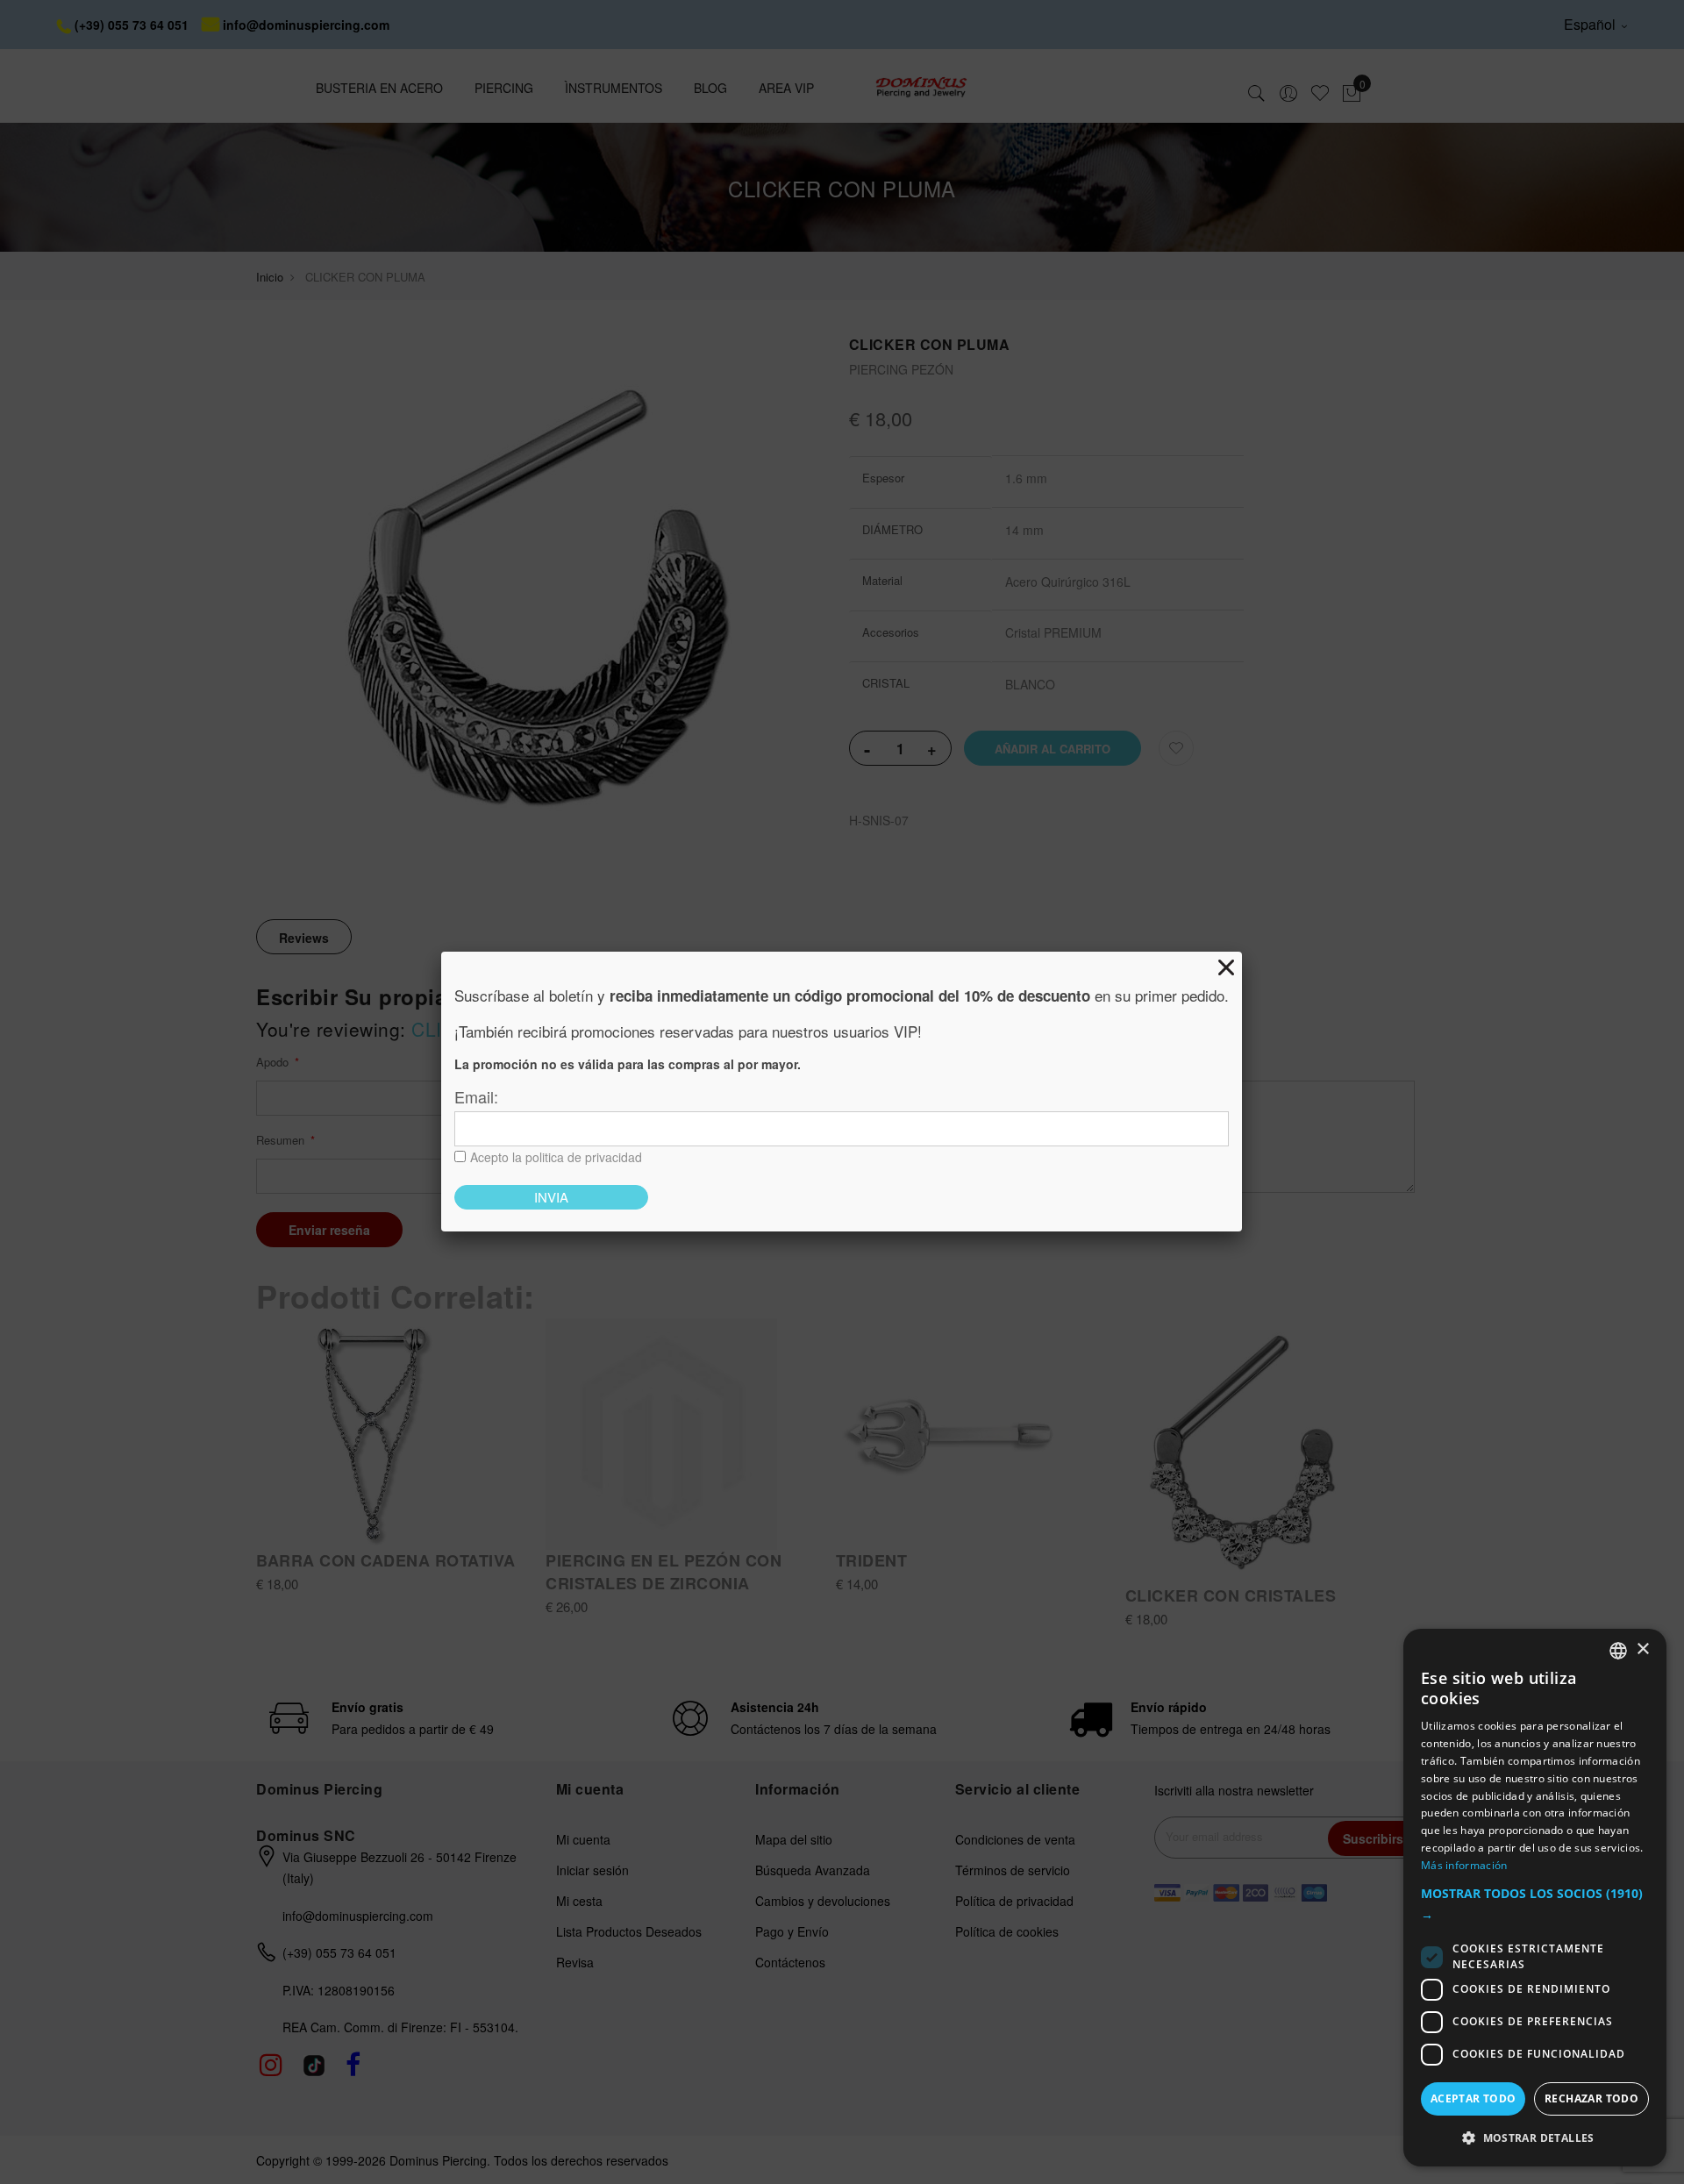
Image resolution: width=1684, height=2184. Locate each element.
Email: (476, 1096)
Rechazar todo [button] (1591, 2098)
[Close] (1226, 967)
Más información (1464, 1865)
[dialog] (1535, 1898)
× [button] (1642, 1649)
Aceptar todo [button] (1473, 2098)
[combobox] (1618, 1651)
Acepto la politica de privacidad (556, 1157)
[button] (1535, 1905)
